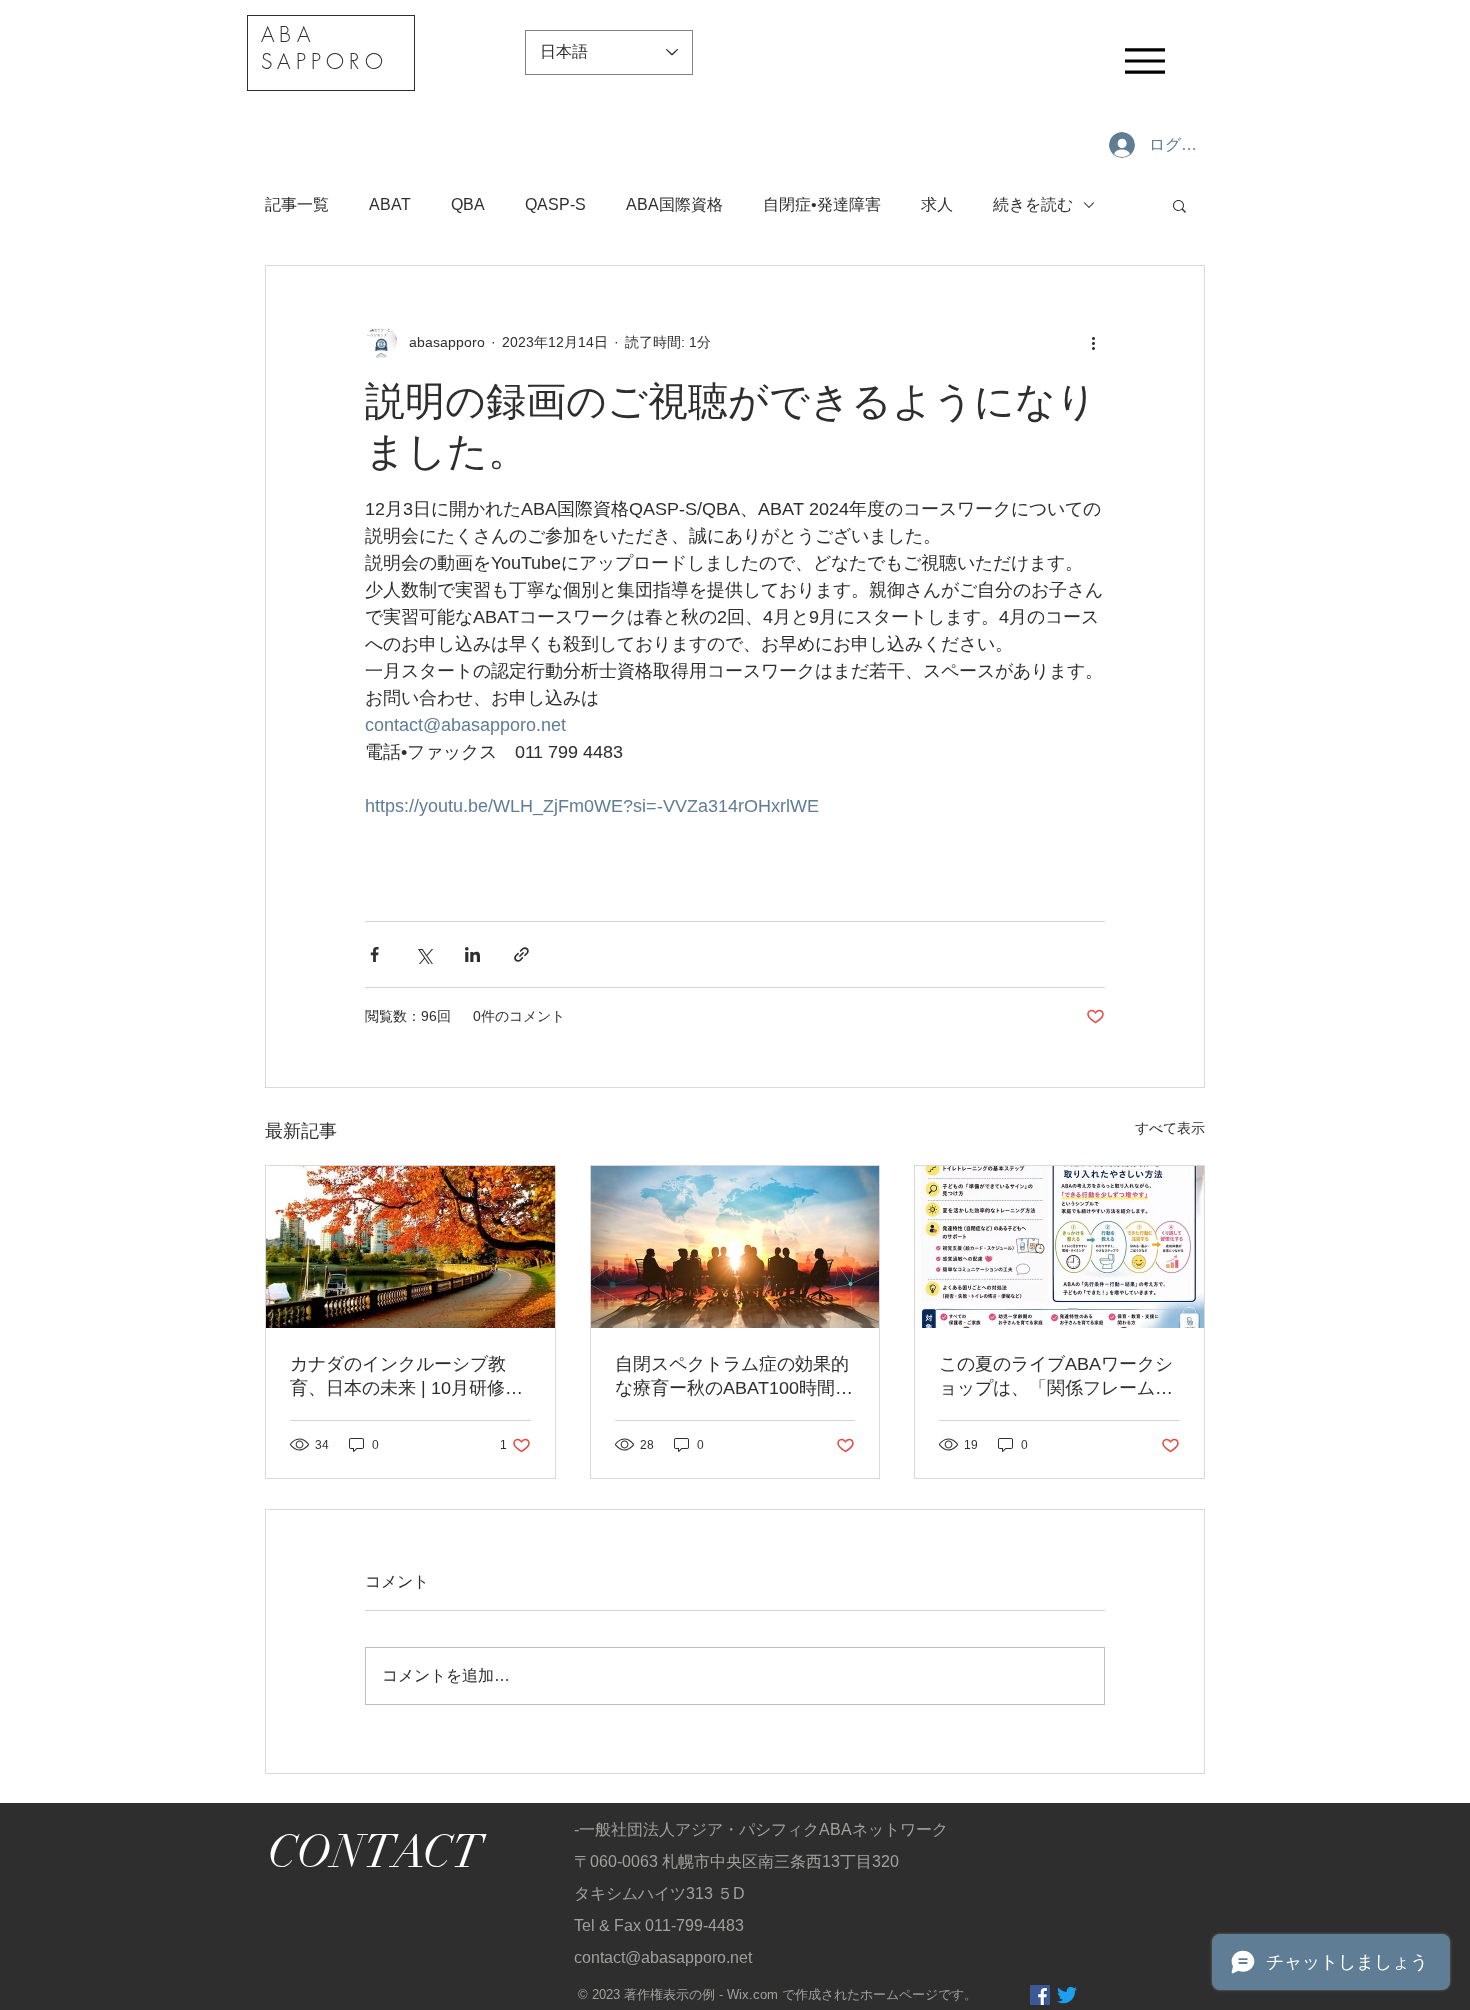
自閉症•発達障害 (822, 204)
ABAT (390, 204)
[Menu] (1145, 61)
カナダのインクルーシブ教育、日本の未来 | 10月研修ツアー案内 (406, 1377)
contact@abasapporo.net (663, 1957)
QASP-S (555, 204)
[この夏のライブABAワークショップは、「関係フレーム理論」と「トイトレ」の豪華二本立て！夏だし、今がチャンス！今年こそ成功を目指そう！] (1059, 1247)
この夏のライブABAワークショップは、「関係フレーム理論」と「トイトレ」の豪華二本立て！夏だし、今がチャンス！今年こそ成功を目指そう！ (1056, 1377)
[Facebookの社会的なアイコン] (1040, 1995)
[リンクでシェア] (521, 954)
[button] (1179, 205)
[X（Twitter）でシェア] (423, 954)
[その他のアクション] (1093, 342)
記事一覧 (297, 204)
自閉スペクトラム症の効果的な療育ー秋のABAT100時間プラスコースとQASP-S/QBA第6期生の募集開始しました (734, 1377)
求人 (937, 204)
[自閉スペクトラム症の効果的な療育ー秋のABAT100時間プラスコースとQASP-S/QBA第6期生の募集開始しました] (735, 1247)
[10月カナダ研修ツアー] (410, 1247)
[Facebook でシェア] (374, 954)
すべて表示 (1170, 1128)
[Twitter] (1067, 1995)
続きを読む (1033, 204)
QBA (468, 204)
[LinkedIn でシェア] (472, 954)
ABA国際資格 (674, 204)
